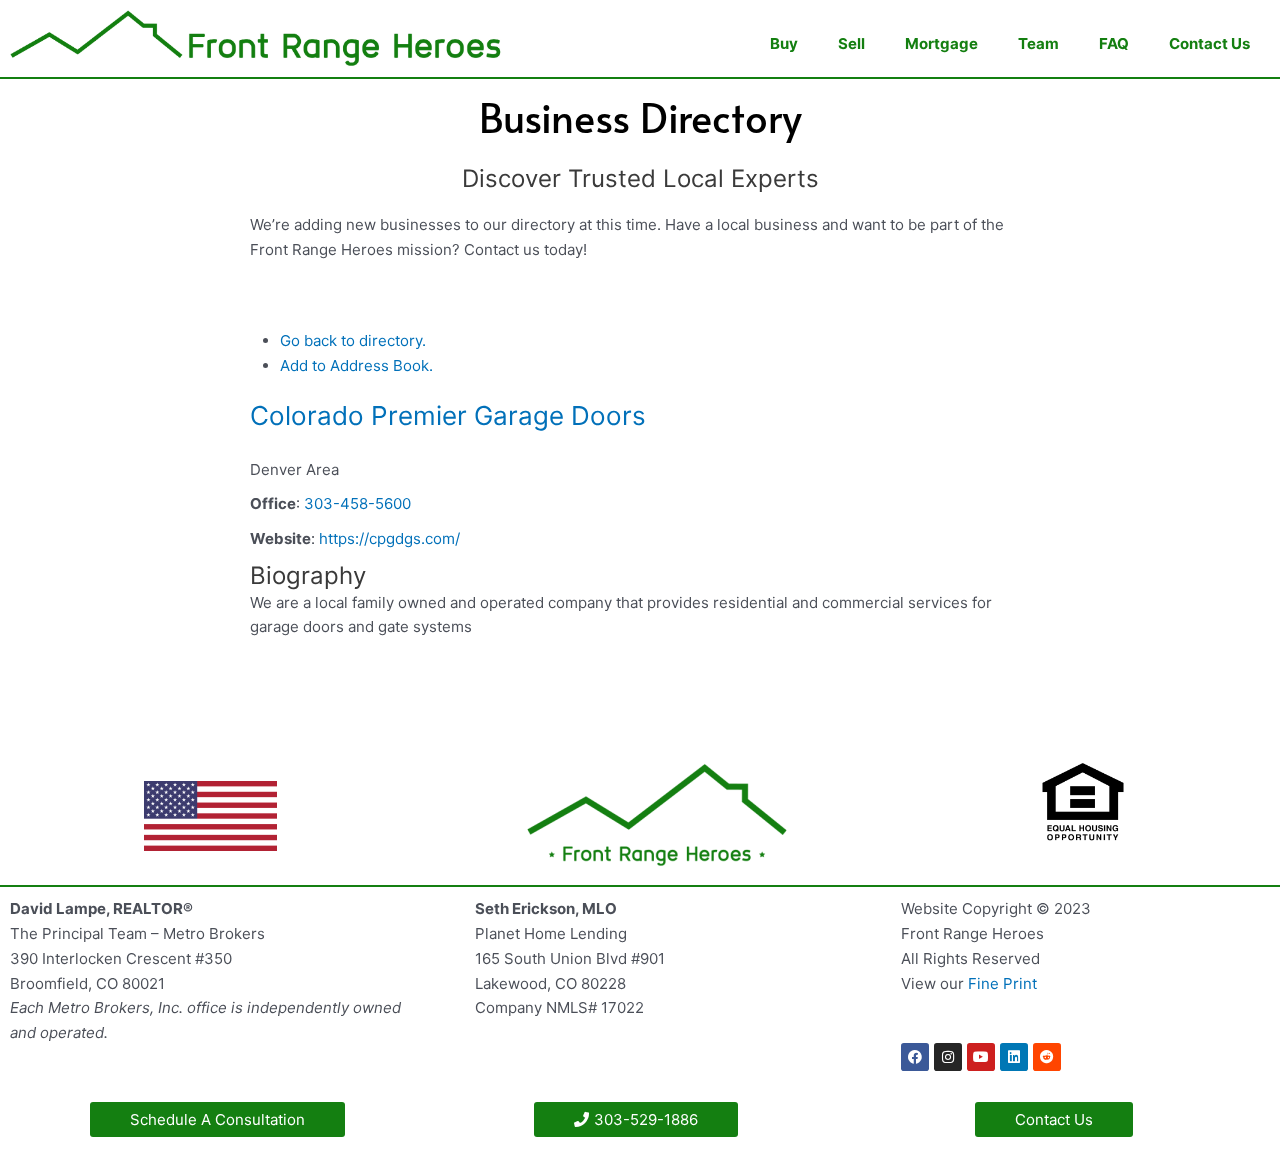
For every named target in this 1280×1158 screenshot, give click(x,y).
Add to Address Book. (356, 365)
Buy (784, 43)
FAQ (1114, 43)
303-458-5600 (357, 503)
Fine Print (1002, 983)
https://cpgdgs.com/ (389, 538)
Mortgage (941, 43)
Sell (851, 43)
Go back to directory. (353, 340)
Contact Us (1209, 43)
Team (1038, 43)
